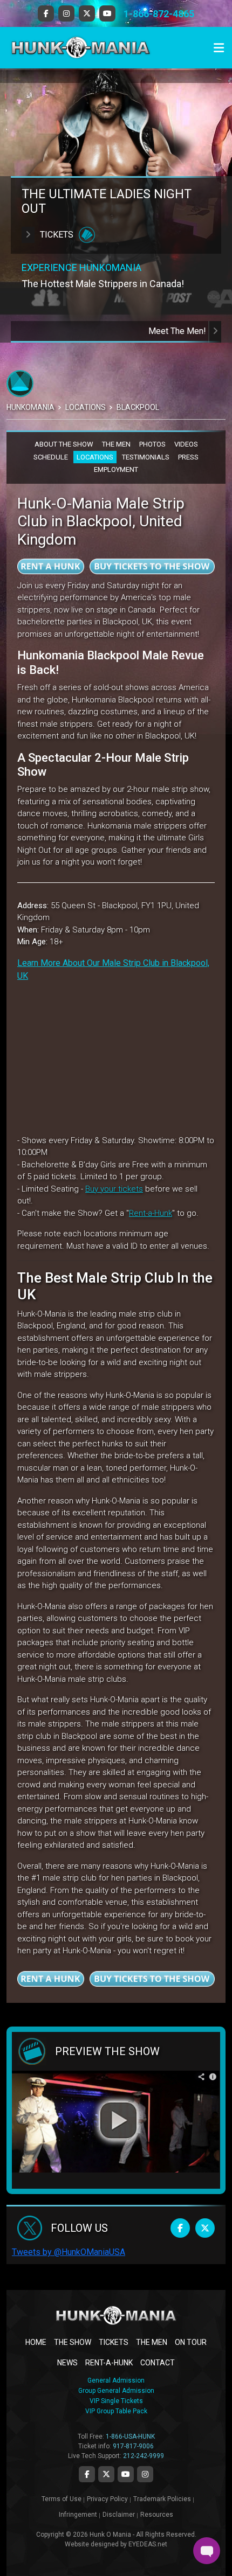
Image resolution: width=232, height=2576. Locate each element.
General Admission (116, 2380)
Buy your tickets (114, 1189)
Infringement (78, 2515)
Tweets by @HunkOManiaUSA (69, 2252)
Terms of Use (62, 2499)
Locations (86, 407)
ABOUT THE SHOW (64, 444)
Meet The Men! (178, 331)
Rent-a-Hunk (151, 1213)
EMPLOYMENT (116, 469)
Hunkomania (30, 407)
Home (36, 2342)
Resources (157, 2515)
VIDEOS (186, 444)
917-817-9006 (133, 2446)
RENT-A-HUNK (109, 2363)
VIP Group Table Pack (116, 2411)
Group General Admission (116, 2391)
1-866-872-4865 (159, 14)
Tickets (57, 235)
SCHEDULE (51, 457)
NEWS (67, 2363)
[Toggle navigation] (219, 48)
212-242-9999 (144, 2456)
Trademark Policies (162, 2499)
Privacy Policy (107, 2499)
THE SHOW (73, 2342)
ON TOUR (191, 2342)
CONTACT (158, 2363)
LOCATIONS (95, 457)
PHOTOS (152, 444)
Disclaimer (119, 2515)
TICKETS (114, 2342)
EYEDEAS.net (148, 2544)
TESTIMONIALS (146, 457)
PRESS (188, 457)
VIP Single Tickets (116, 2401)
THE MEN (116, 444)
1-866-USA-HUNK (130, 2436)
